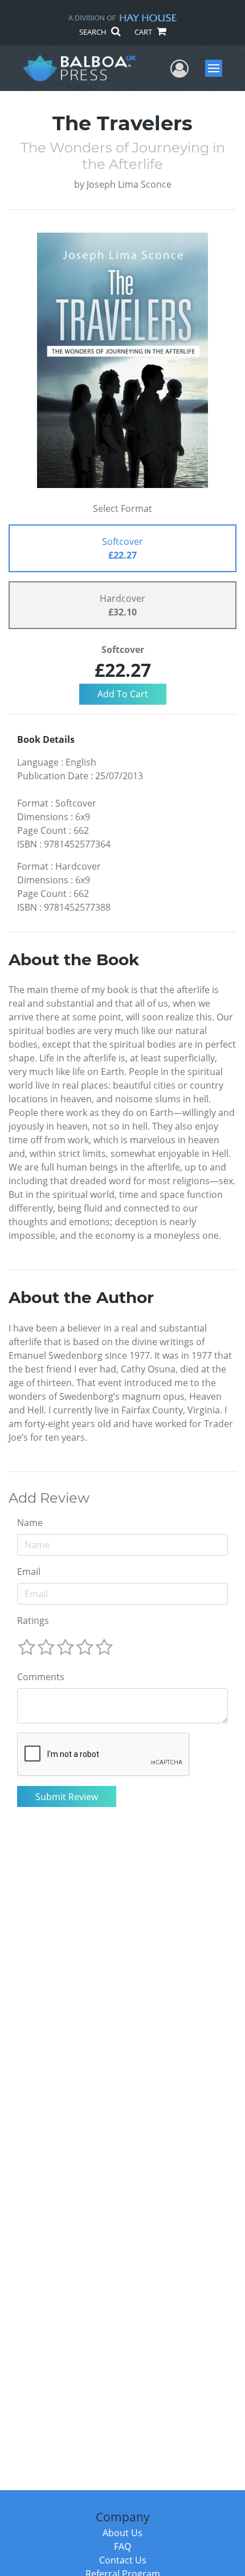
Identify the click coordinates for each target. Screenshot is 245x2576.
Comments (41, 1677)
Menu (217, 68)
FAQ (122, 2546)
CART (144, 32)
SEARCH (94, 32)
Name (30, 1523)
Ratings (33, 1620)
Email (29, 1572)
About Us (122, 2533)
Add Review (49, 1498)
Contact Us (123, 2560)
